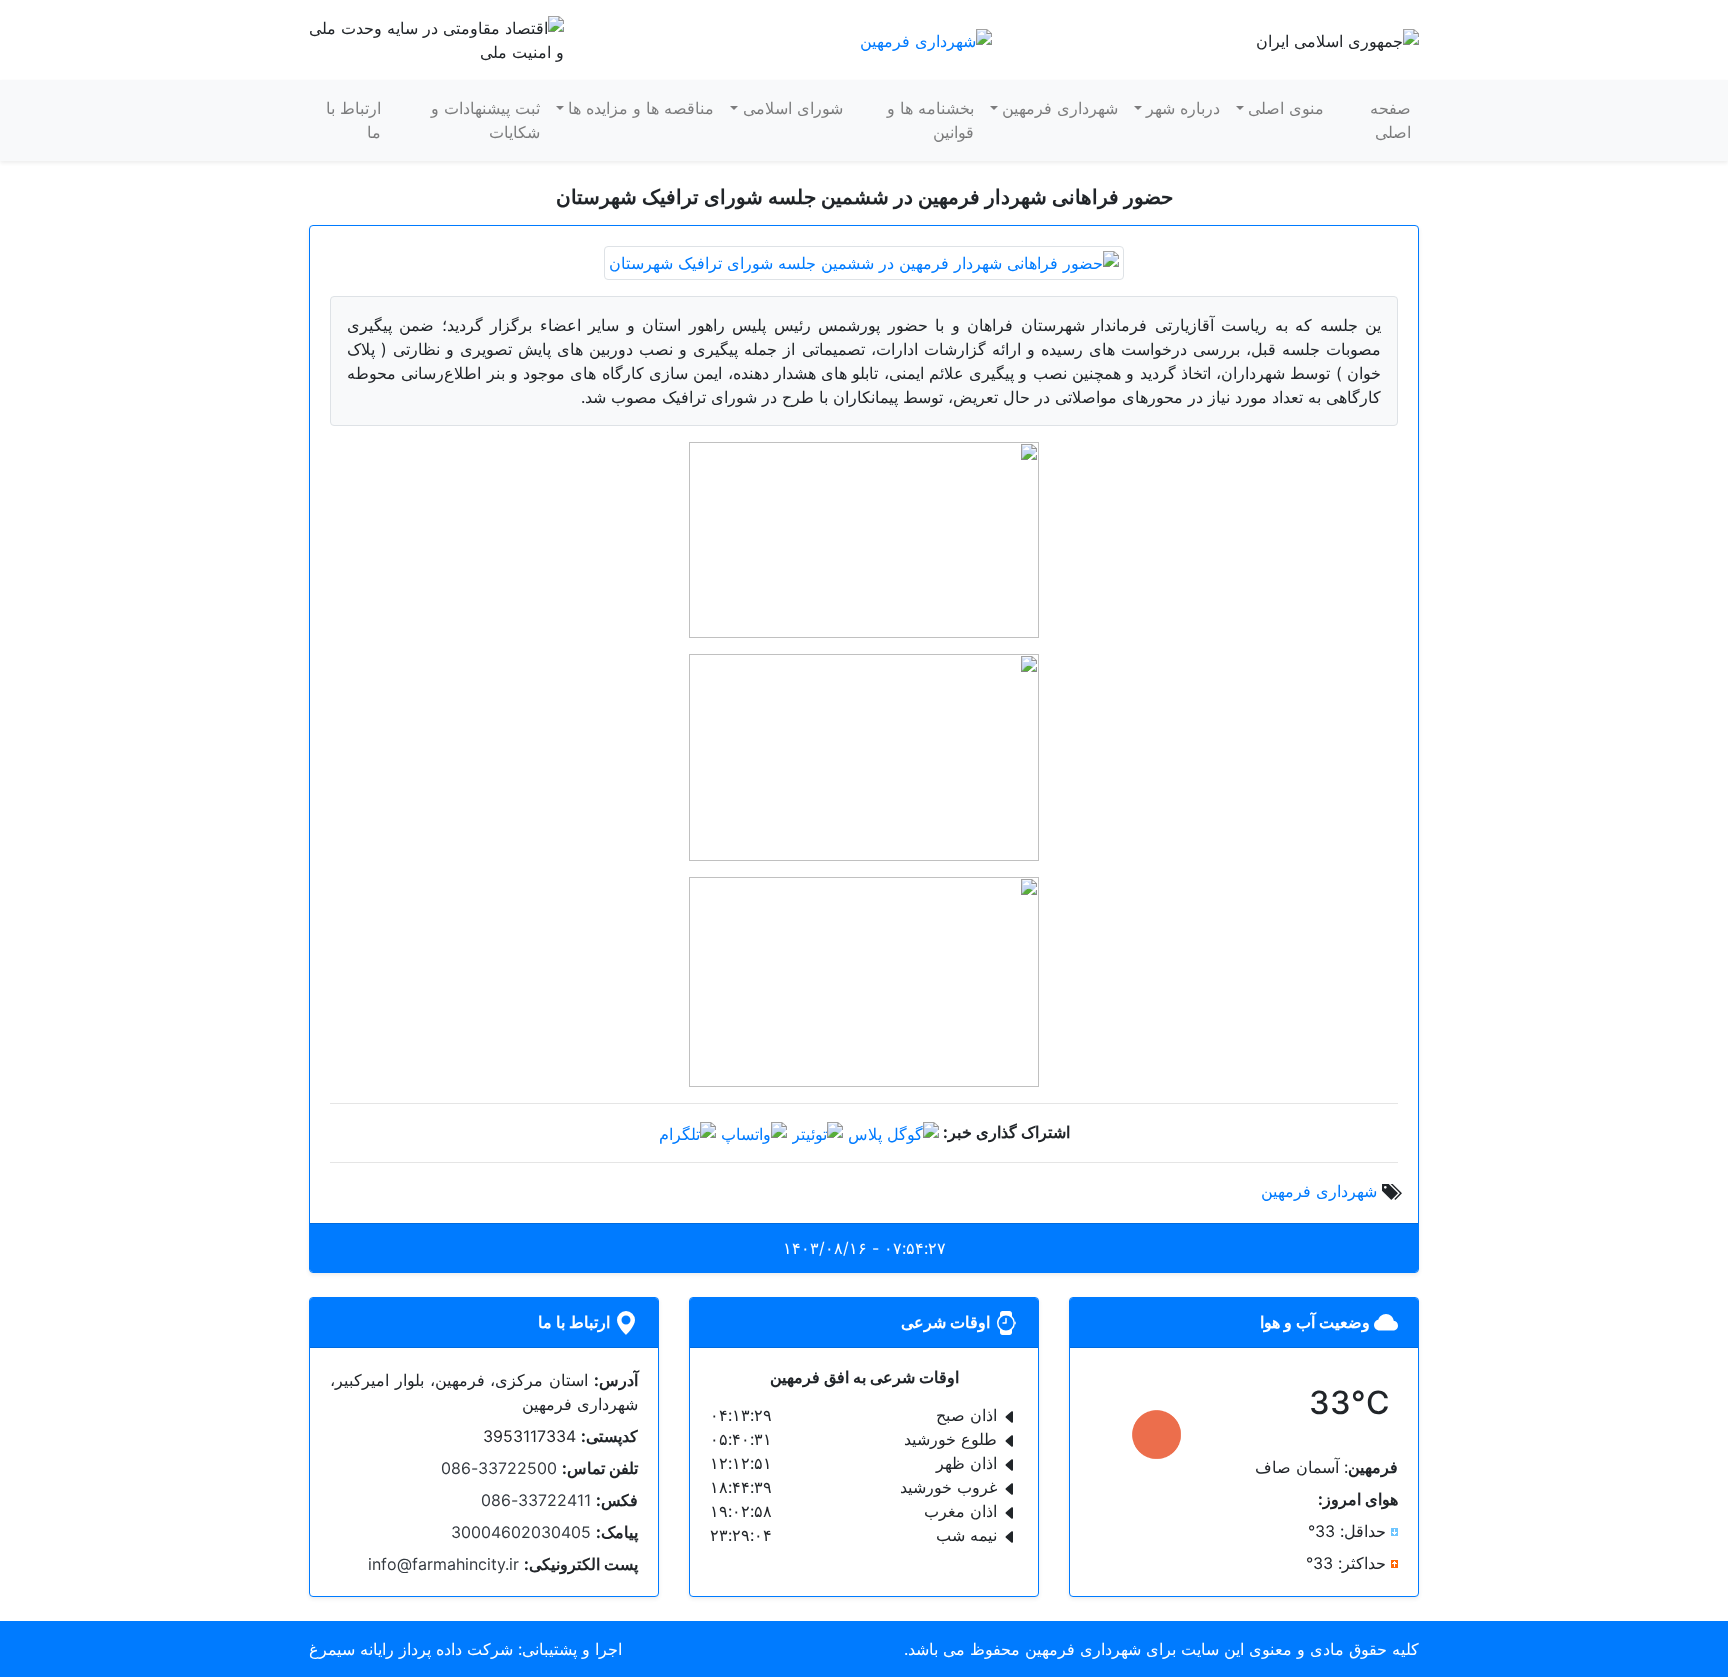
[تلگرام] (687, 1132)
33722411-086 (536, 1500)
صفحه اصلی (1390, 120)
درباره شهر (1183, 108)
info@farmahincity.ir (443, 1564)
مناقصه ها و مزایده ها (641, 108)
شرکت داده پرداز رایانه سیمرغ (411, 1649)
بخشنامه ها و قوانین (930, 120)
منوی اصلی (1286, 108)
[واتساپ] (754, 1132)
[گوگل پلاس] (893, 1132)
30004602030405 (521, 1532)
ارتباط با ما (353, 120)
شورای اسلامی (793, 108)
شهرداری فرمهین (1060, 108)
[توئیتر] (817, 1132)
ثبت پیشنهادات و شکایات (485, 120)
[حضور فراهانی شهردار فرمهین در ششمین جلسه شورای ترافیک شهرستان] (864, 261)
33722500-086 (499, 1468)
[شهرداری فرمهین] (926, 39)
